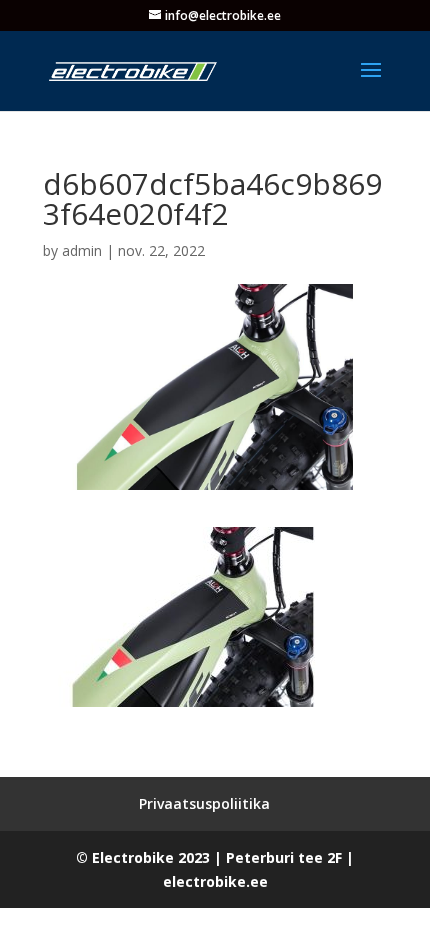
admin (82, 250)
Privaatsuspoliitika (204, 803)
